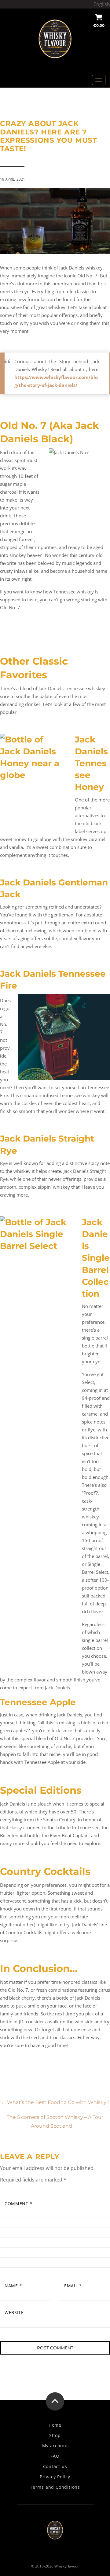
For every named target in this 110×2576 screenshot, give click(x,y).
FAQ (55, 2456)
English (102, 4)
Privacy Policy (55, 2477)
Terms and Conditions (55, 2487)
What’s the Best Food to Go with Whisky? (55, 2102)
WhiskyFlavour (67, 2566)
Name (13, 2286)
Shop (55, 2435)
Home (55, 2425)
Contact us (55, 2466)
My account (55, 2446)
